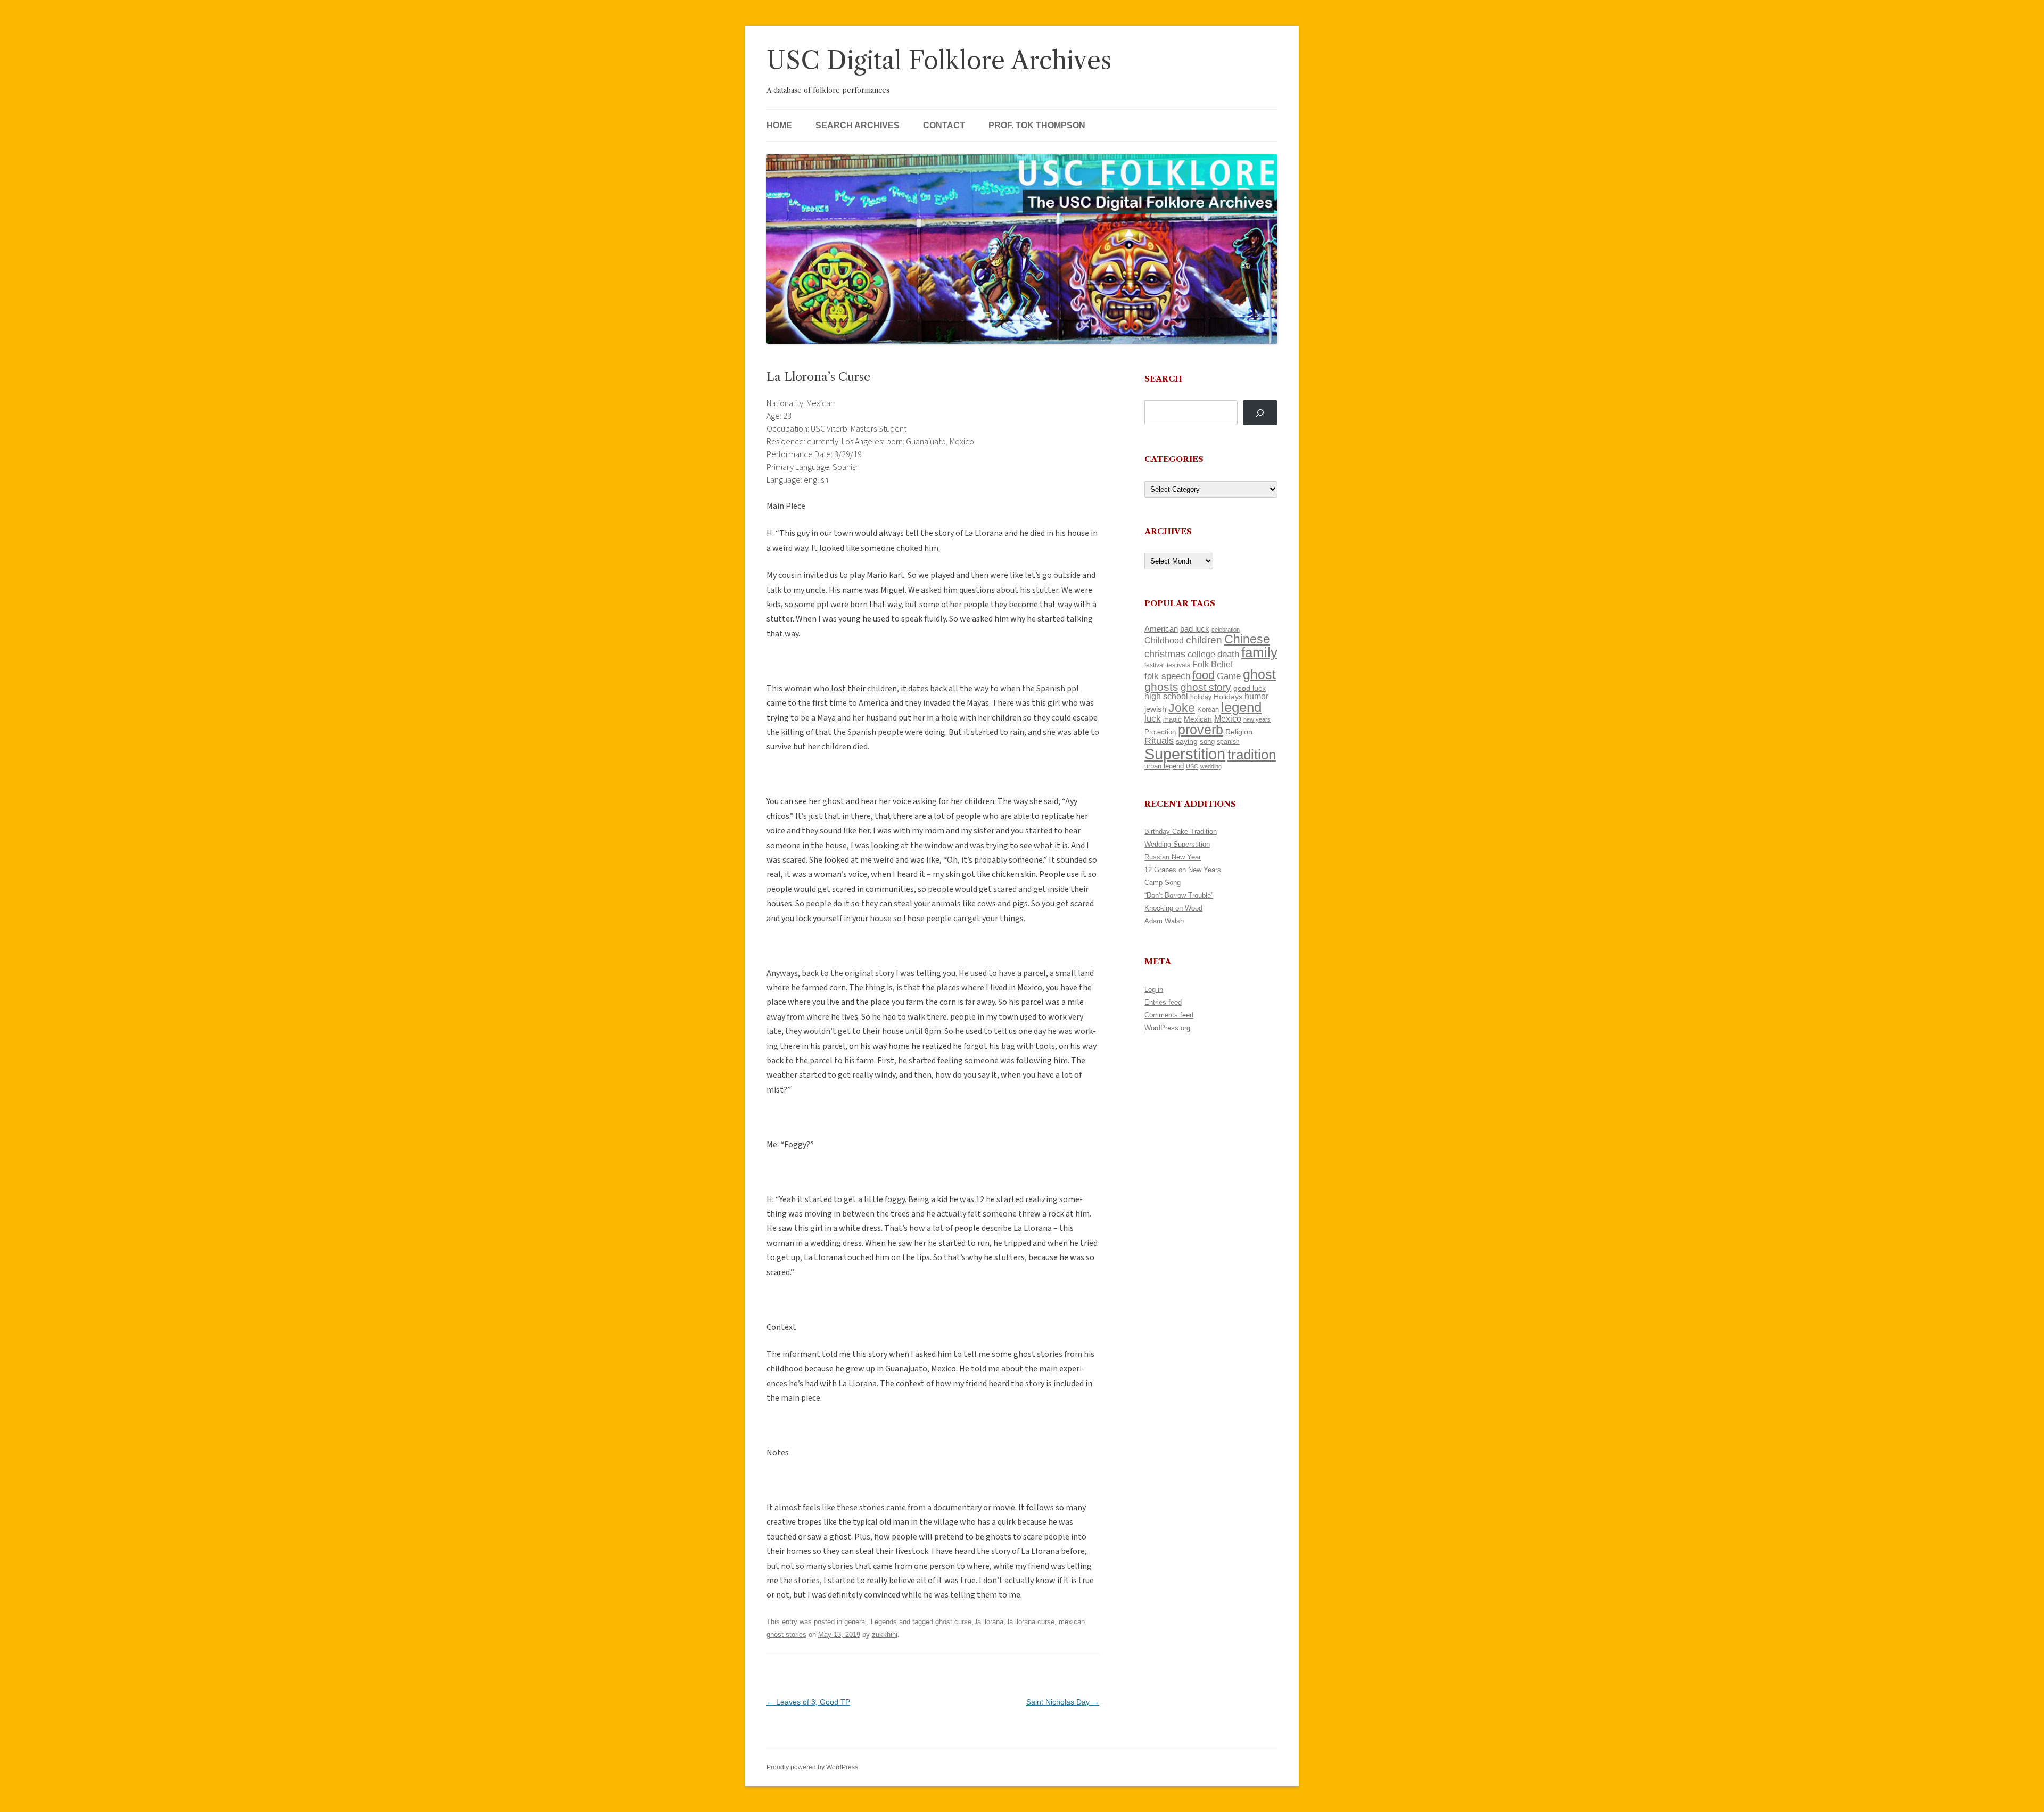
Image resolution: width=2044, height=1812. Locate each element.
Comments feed (1169, 1015)
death (1228, 654)
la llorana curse (1031, 1622)
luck (1153, 719)
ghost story (1206, 687)
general (855, 1622)
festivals (1178, 665)
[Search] (1260, 413)
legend (1241, 707)
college (1201, 654)
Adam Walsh (1164, 921)
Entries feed (1163, 1002)
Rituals (1159, 741)
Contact (944, 125)
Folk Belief (1213, 664)
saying (1187, 741)
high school (1166, 696)
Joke (1182, 708)
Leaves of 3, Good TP (808, 1702)
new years (1257, 719)
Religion (1239, 732)
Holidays (1228, 697)
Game (1229, 676)
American (1161, 629)
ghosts (1161, 687)
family (1259, 652)
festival (1155, 665)
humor (1256, 696)
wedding (1211, 766)
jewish (1155, 709)
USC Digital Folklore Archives (939, 60)
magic (1172, 719)
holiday (1201, 697)
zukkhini (885, 1635)
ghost (1259, 675)
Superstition (1185, 754)
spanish (1228, 742)
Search (1163, 379)
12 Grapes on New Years (1183, 870)
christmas (1165, 654)
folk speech (1167, 676)
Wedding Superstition (1177, 844)
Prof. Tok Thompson (1037, 125)
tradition (1252, 755)
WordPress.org (1167, 1028)
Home (779, 125)
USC (1192, 766)
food (1204, 675)
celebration (1226, 630)
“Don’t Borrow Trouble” (1179, 895)
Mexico (1228, 719)
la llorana (990, 1622)
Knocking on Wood (1173, 908)
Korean (1208, 710)
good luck (1250, 688)
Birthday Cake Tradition (1181, 831)
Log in (1154, 990)
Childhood (1164, 640)
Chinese (1247, 639)
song (1207, 742)
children (1204, 640)
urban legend (1164, 766)
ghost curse (953, 1622)
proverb (1201, 730)
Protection (1160, 732)
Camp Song (1163, 883)
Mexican (1198, 719)
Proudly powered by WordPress (812, 1767)
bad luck (1195, 629)
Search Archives (858, 125)
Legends (884, 1622)
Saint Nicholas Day (1063, 1702)
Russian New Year (1173, 857)
